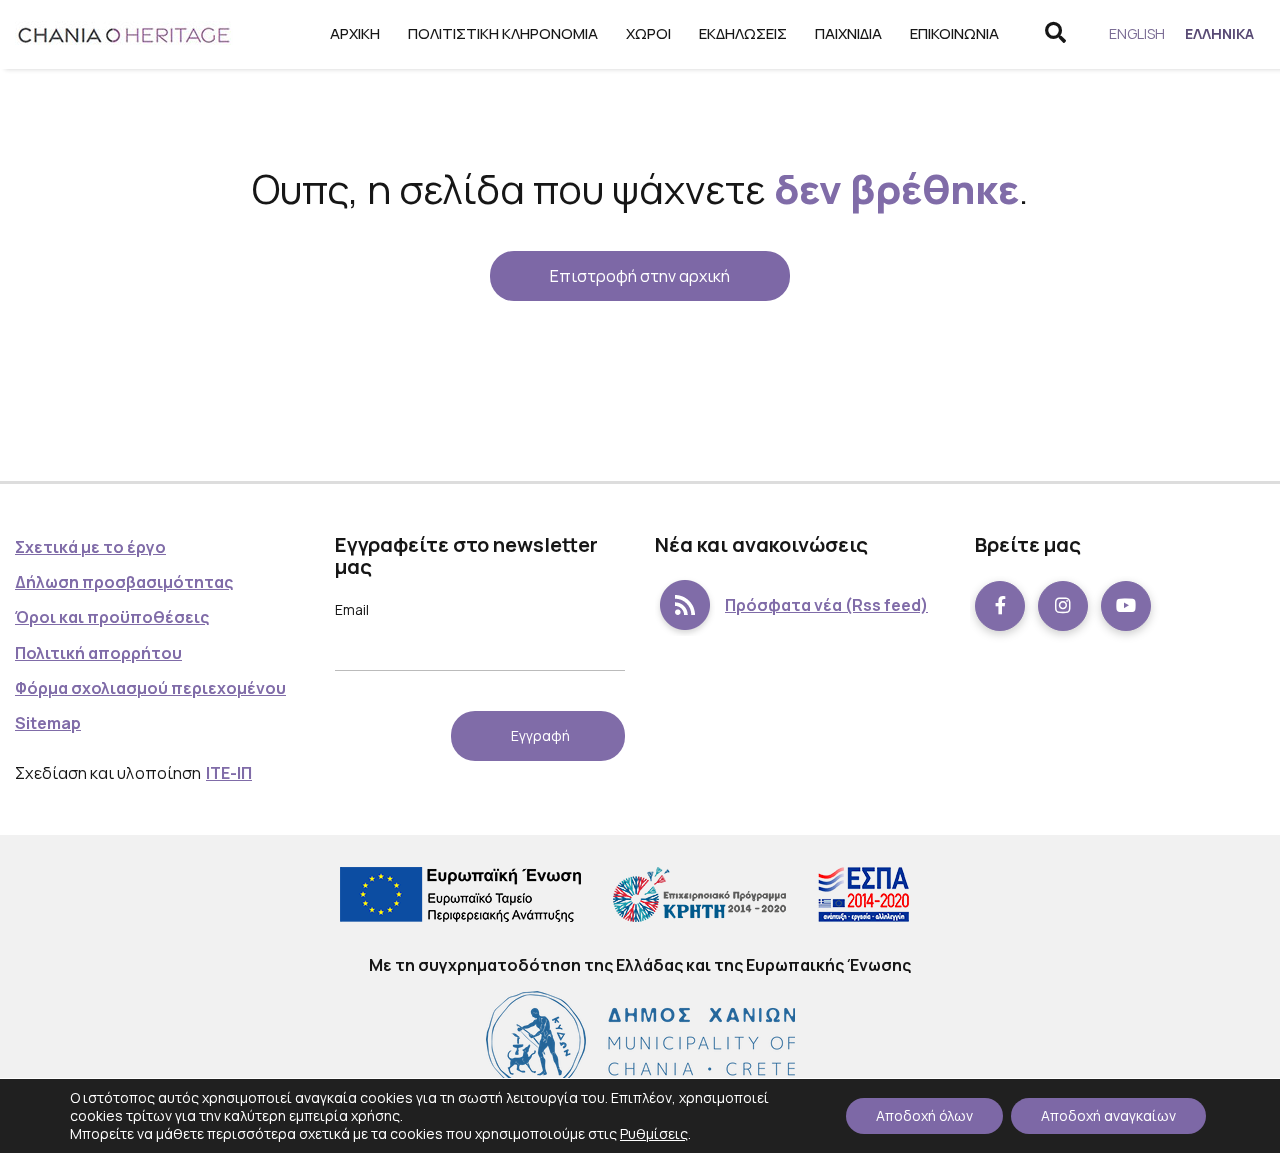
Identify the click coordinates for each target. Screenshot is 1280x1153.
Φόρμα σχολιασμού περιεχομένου (150, 688)
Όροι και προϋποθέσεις (112, 617)
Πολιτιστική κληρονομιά (503, 33)
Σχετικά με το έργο (90, 547)
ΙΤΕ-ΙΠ (229, 773)
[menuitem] (1137, 34)
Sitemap (48, 723)
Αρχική (355, 33)
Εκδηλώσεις (743, 33)
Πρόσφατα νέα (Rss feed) (826, 605)
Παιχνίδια (848, 33)
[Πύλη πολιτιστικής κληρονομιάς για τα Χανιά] (125, 34)
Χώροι (648, 33)
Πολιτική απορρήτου (98, 653)
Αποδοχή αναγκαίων (1108, 1115)
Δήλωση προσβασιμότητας (124, 582)
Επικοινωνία (954, 33)
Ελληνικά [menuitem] (1219, 33)
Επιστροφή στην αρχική (640, 276)
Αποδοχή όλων (924, 1115)
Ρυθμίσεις (654, 1133)
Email (352, 609)
